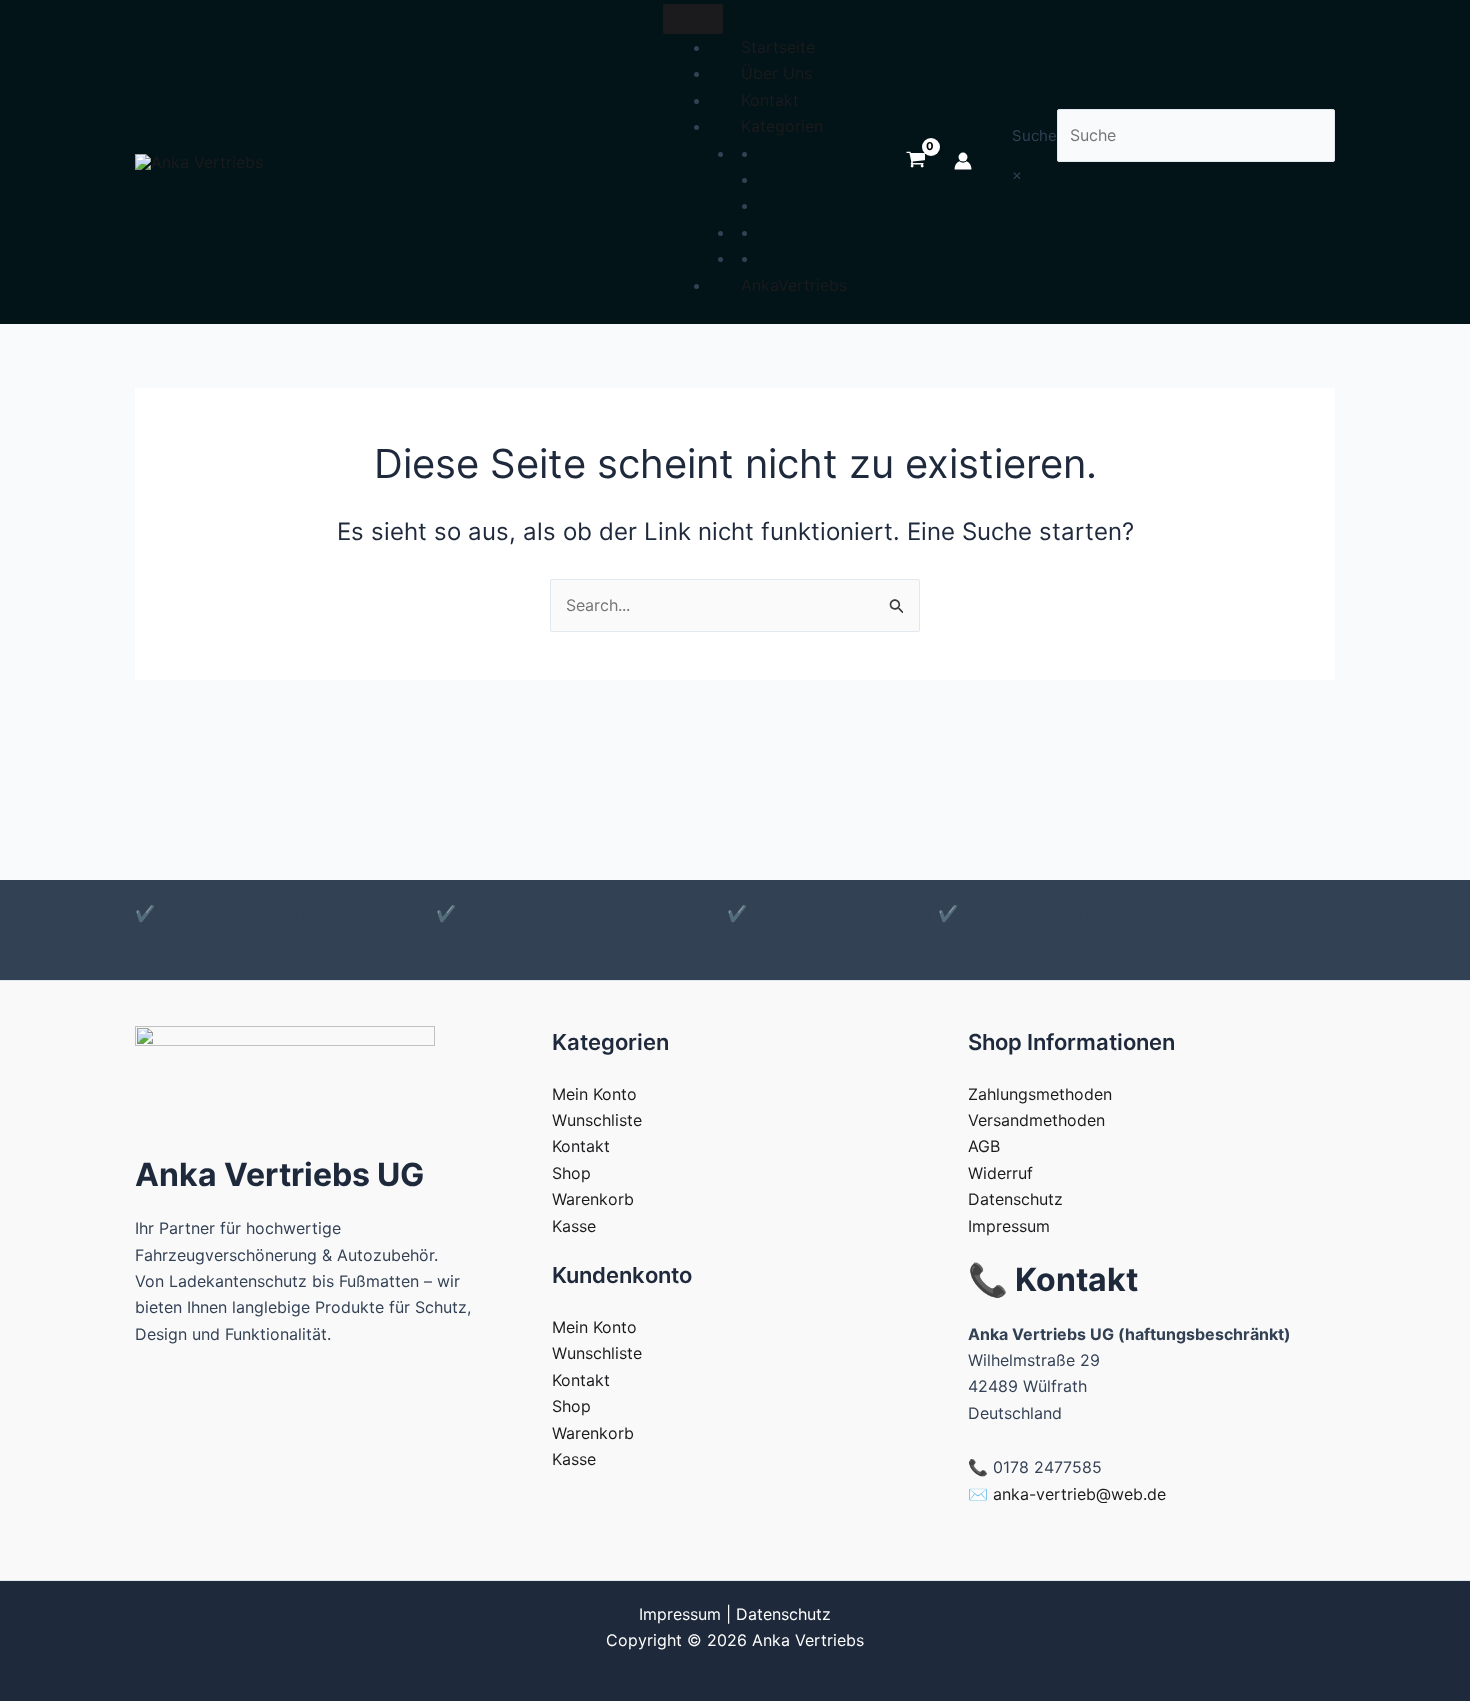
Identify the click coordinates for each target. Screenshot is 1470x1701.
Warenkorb (593, 1199)
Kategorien (782, 126)
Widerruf (1000, 1173)
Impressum (1009, 1226)
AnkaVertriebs (794, 285)
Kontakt (770, 100)
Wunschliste (597, 1120)
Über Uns (776, 73)
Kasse (574, 1226)
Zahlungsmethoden (1040, 1094)
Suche (1034, 135)
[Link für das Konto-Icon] (963, 161)
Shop (571, 1173)
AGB (984, 1146)
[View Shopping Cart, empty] (915, 161)
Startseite (778, 47)
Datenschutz (1015, 1199)
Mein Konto (594, 1094)
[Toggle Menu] (693, 19)
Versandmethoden (1036, 1120)
